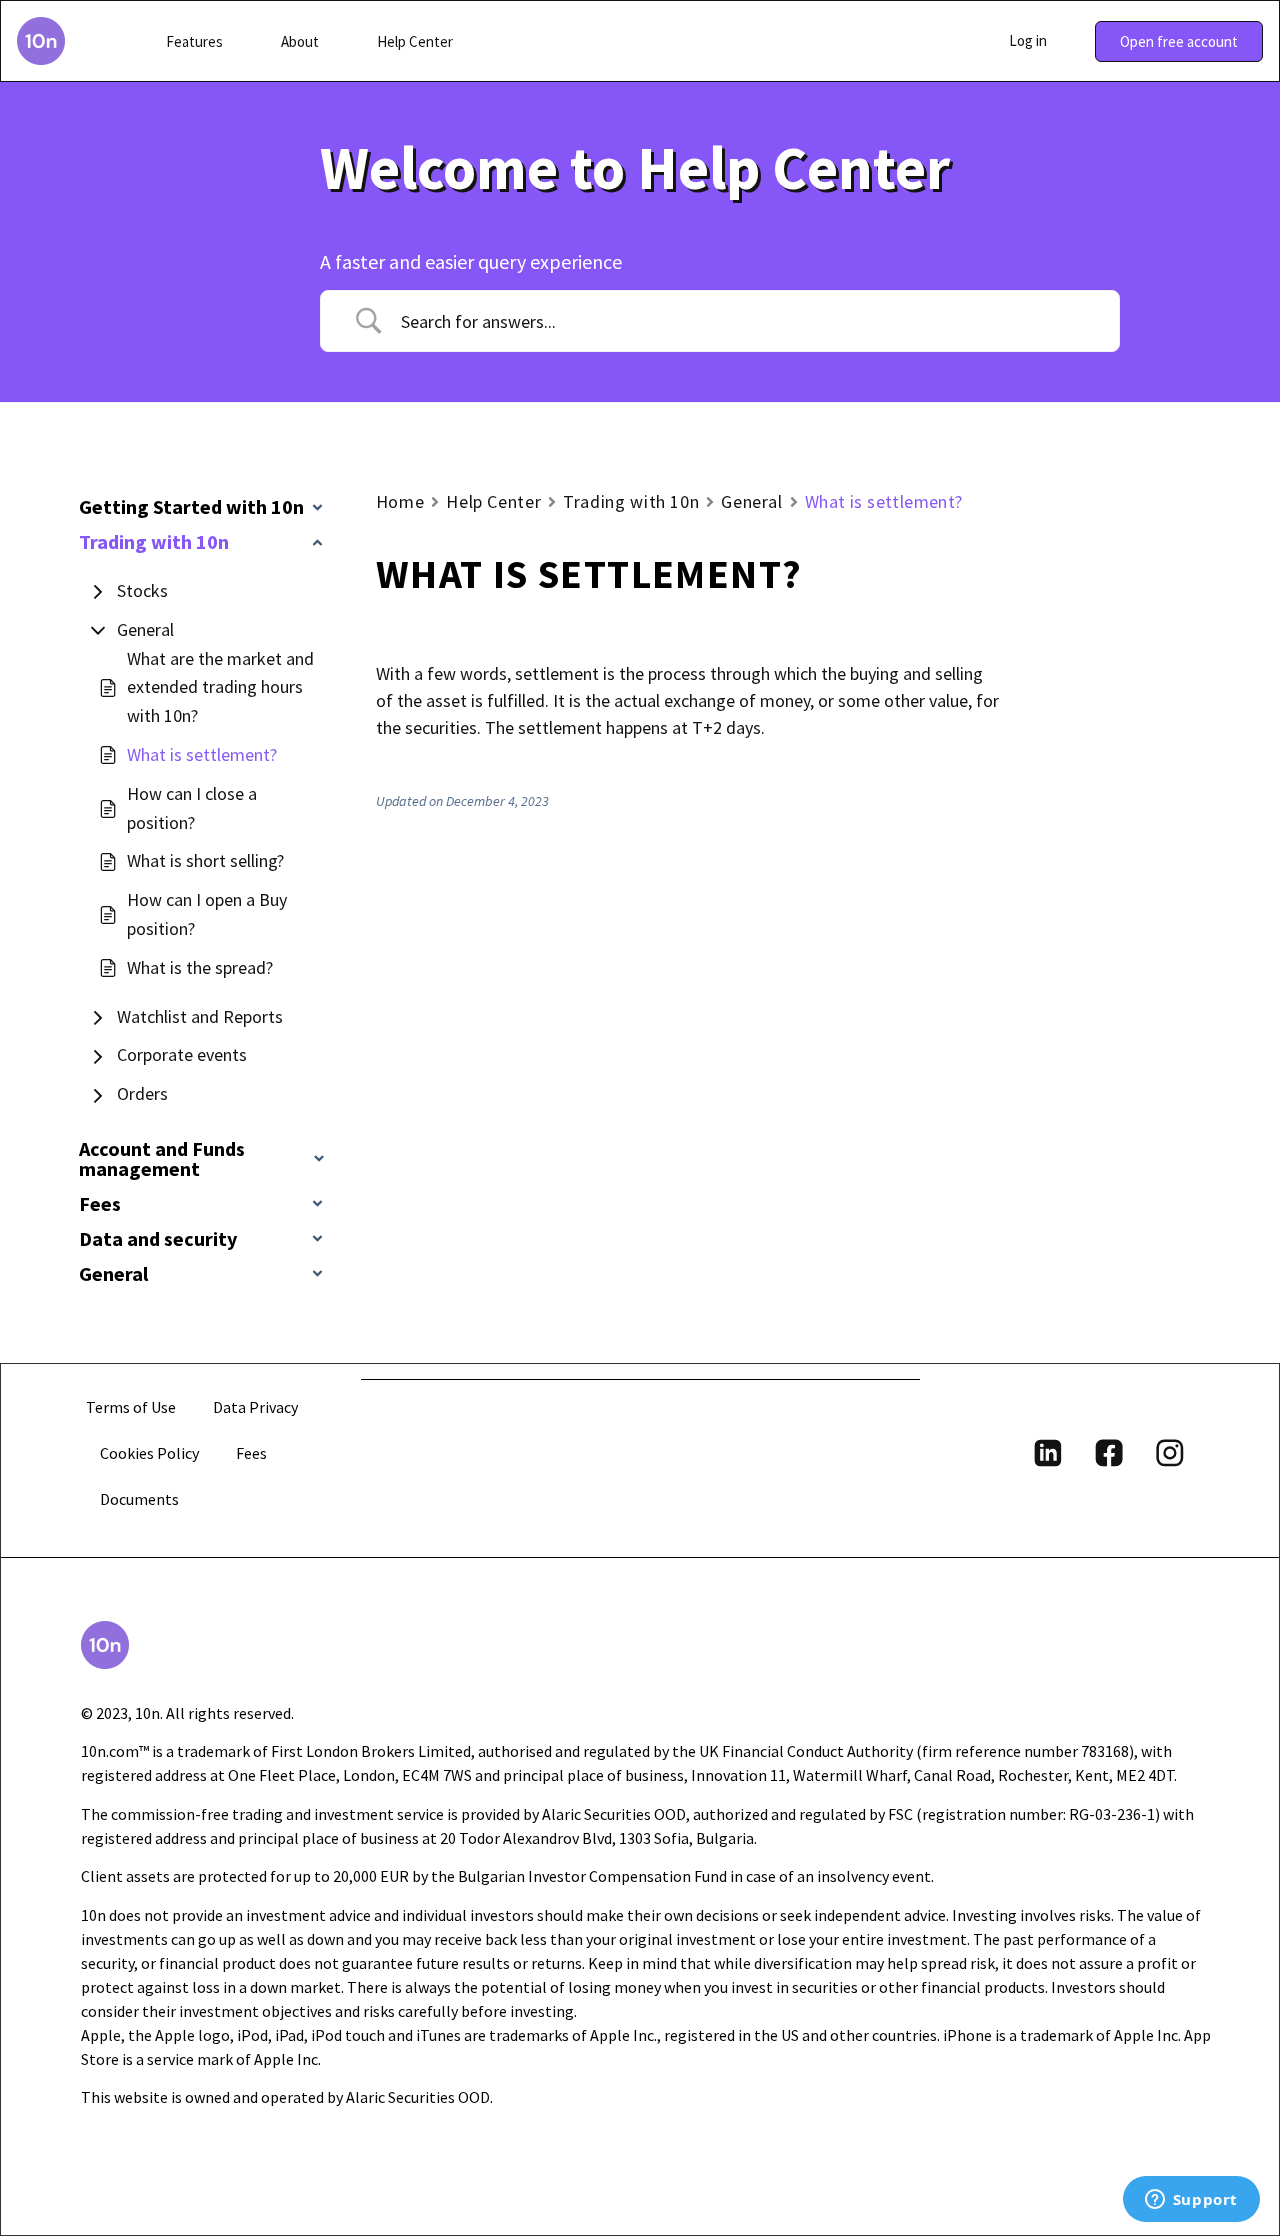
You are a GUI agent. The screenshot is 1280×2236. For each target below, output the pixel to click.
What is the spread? (200, 967)
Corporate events (182, 1054)
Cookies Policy (149, 1453)
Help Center (493, 501)
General (145, 629)
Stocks (142, 590)
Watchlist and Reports (200, 1016)
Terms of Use (131, 1407)
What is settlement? (202, 754)
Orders (142, 1093)
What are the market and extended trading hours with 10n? (220, 687)
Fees (251, 1453)
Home (400, 501)
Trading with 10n (631, 501)
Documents (139, 1499)
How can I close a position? (192, 808)
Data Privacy (255, 1407)
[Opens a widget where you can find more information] (1191, 2201)
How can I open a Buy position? (207, 914)
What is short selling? (205, 860)
